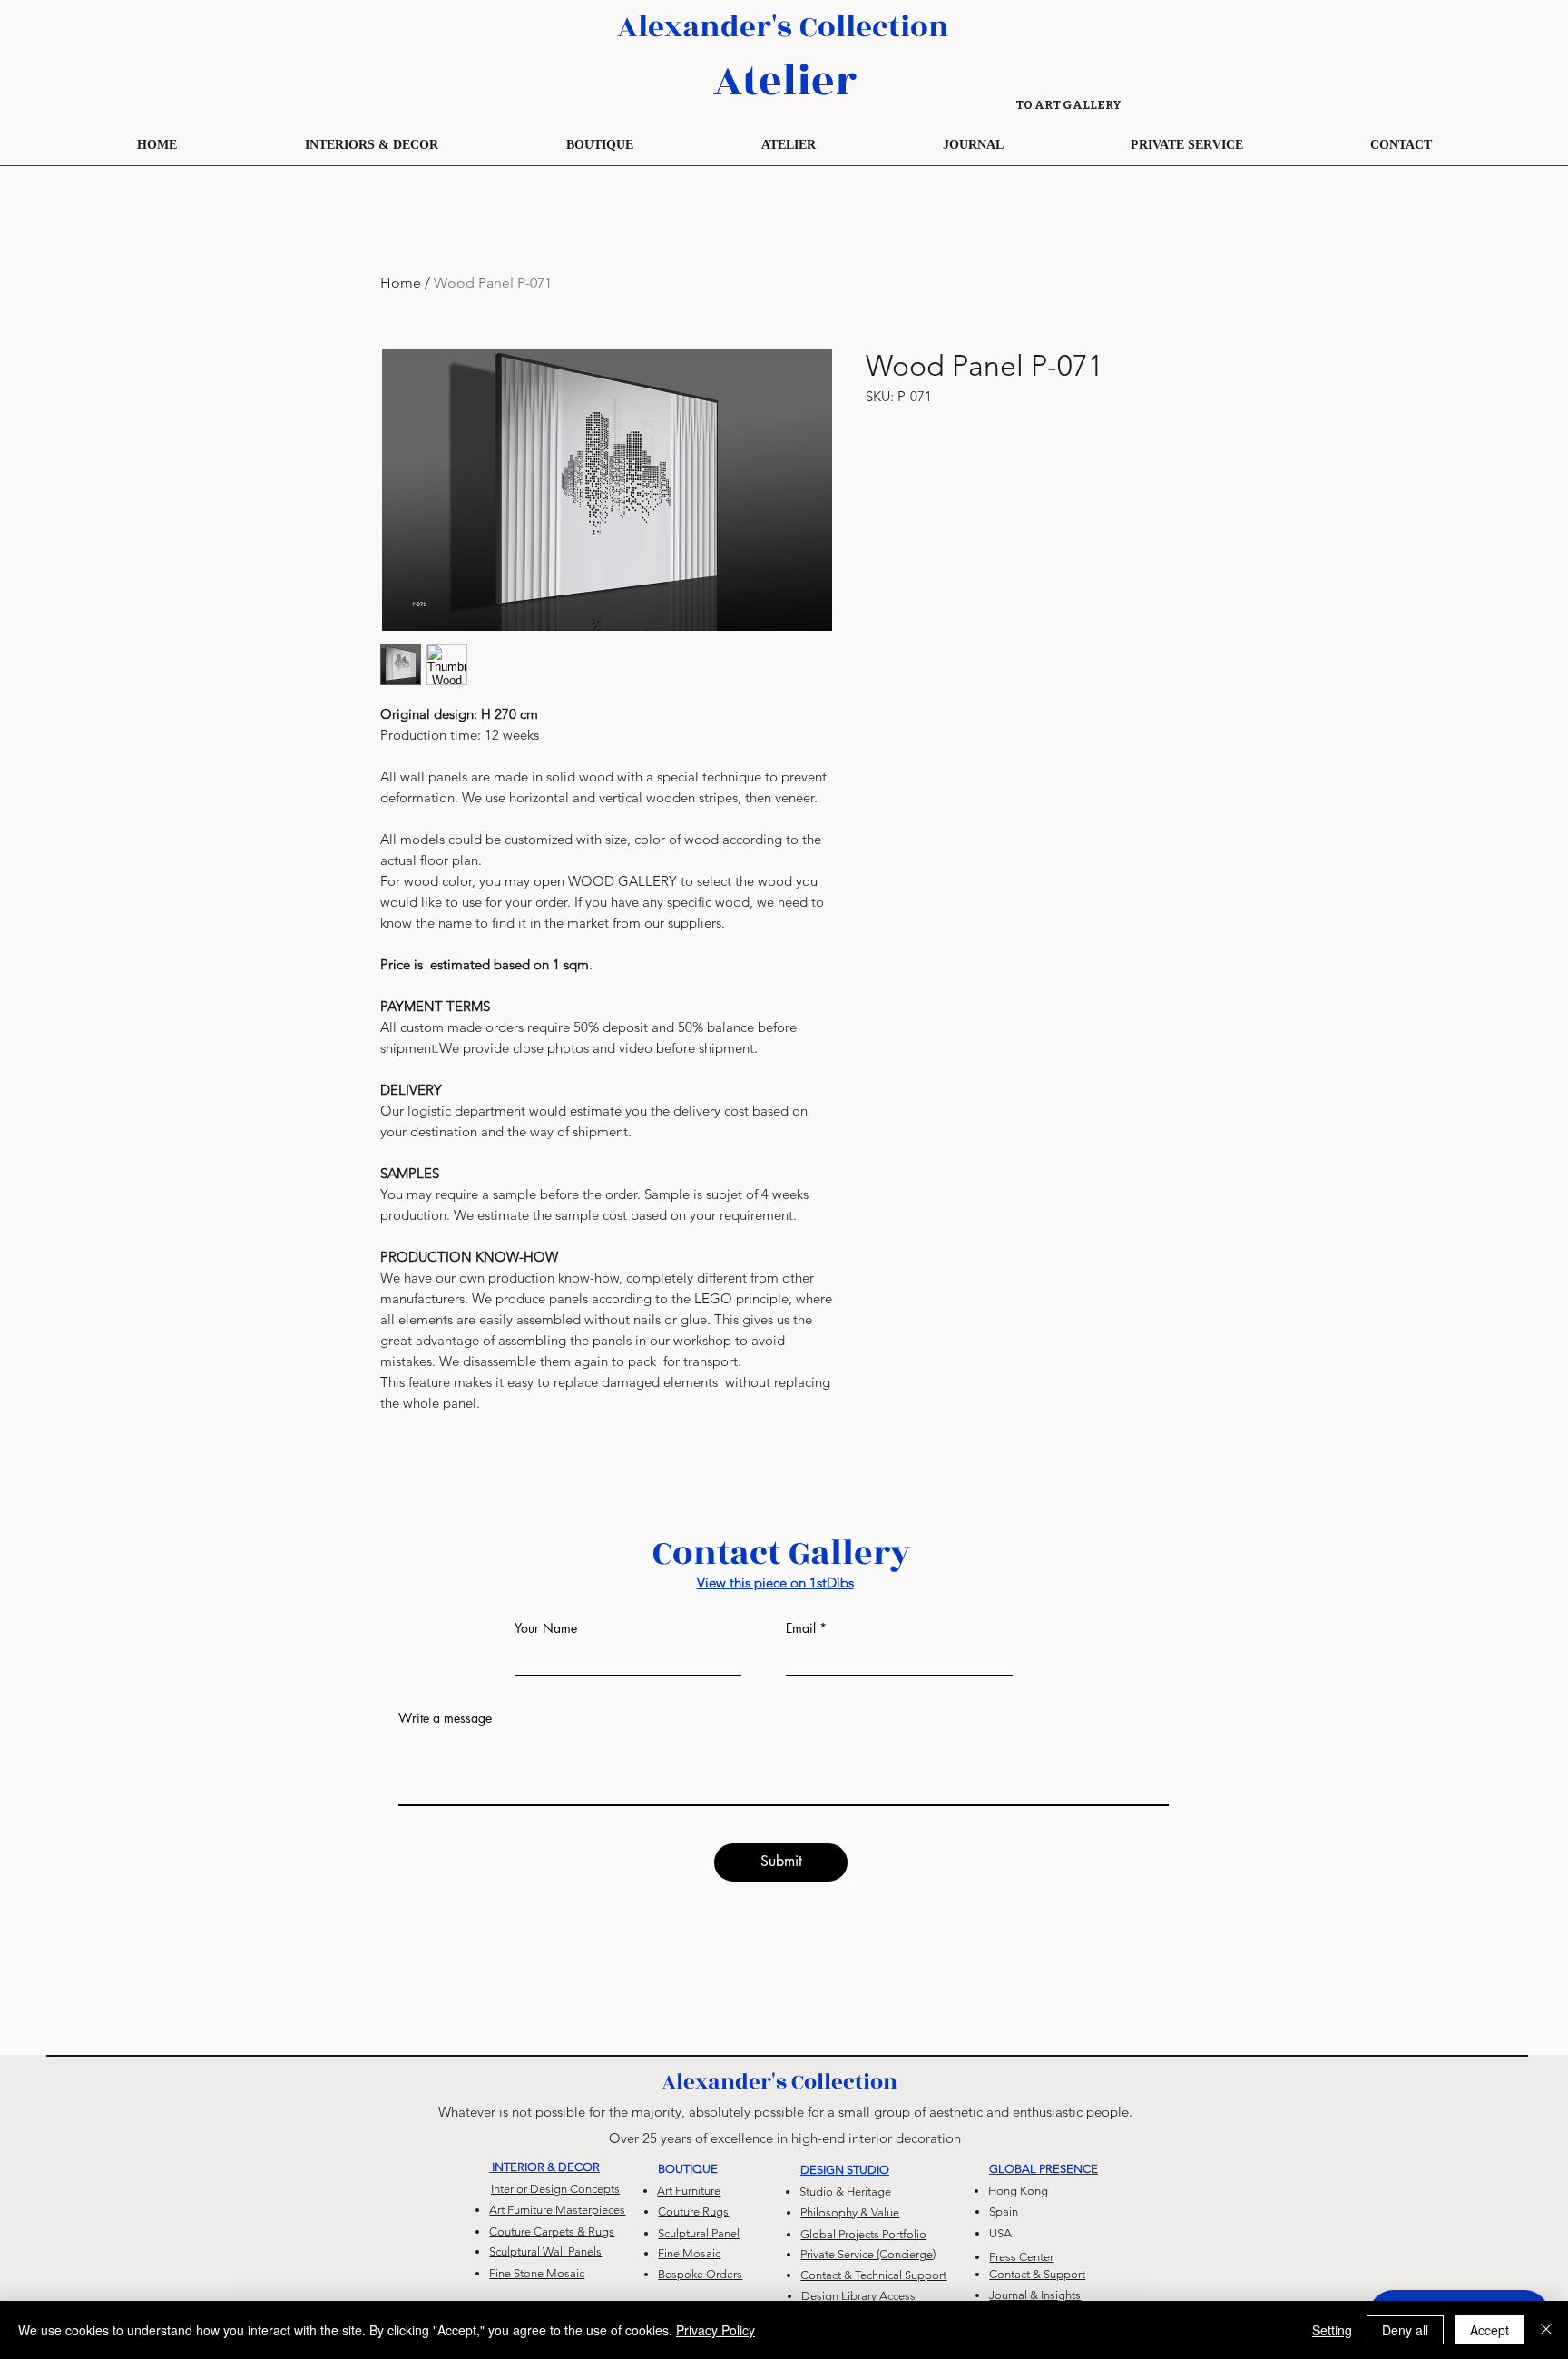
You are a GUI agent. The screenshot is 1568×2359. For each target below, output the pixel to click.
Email (801, 1628)
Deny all (1405, 2330)
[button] (599, 144)
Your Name (546, 1628)
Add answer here (446, 1842)
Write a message (445, 1718)
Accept (1490, 2330)
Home (401, 283)
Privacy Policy (715, 2330)
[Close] (1546, 2330)
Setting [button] (1332, 2330)
